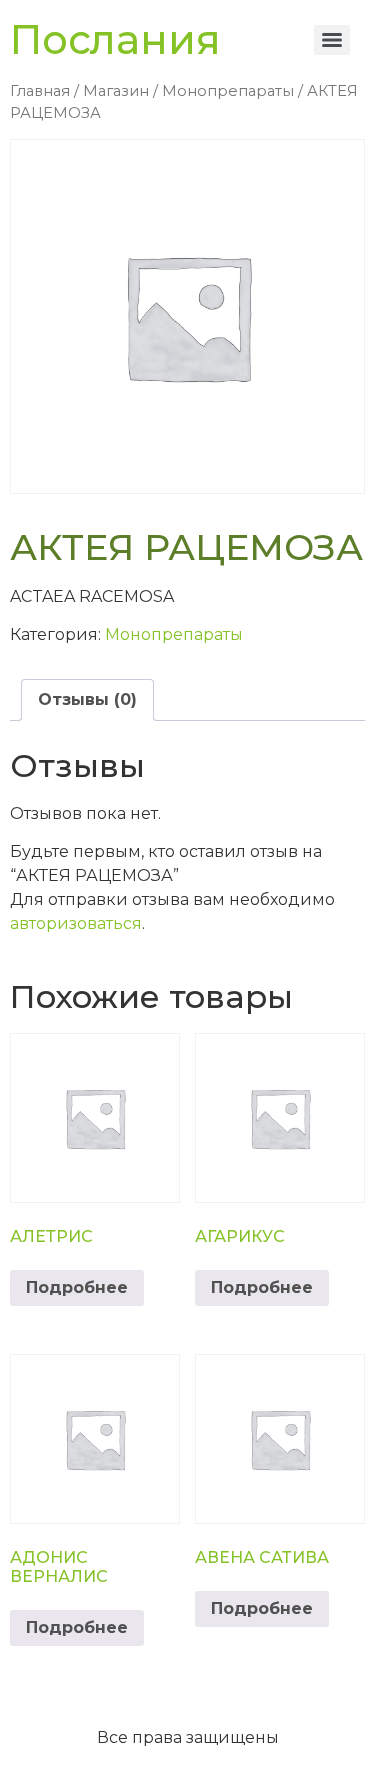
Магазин (116, 91)
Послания (115, 39)
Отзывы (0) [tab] (87, 699)
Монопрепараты (228, 91)
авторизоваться (76, 923)
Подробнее (77, 1287)
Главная (40, 91)
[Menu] (332, 40)
